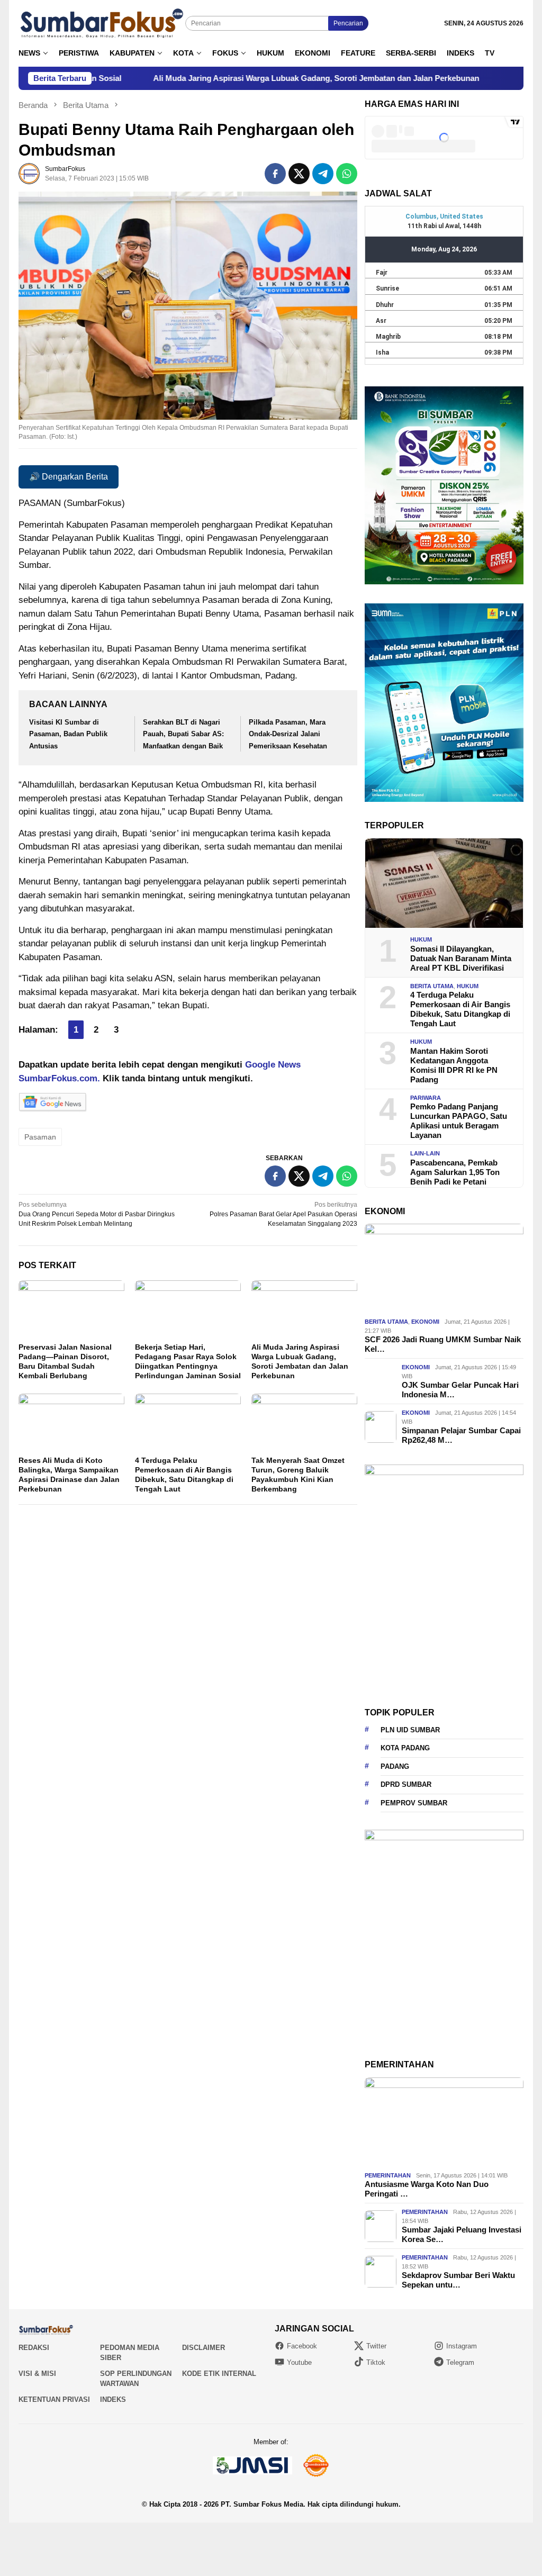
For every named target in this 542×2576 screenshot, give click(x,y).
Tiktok (376, 2362)
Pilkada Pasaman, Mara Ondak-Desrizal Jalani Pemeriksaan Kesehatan (288, 734)
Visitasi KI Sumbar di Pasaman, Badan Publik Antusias (68, 734)
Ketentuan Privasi (54, 2399)
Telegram (460, 2362)
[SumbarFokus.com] (102, 23)
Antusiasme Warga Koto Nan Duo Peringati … (427, 2189)
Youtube (299, 2362)
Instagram (462, 2346)
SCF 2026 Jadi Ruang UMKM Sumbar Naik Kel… (443, 1344)
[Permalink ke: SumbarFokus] (29, 173)
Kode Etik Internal (219, 2374)
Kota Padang (405, 1748)
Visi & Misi (37, 2374)
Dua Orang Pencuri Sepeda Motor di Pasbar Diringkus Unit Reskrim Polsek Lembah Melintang (97, 1214)
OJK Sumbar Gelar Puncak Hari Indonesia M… (460, 1390)
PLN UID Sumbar (410, 1730)
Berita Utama (432, 986)
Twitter (376, 2346)
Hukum (421, 939)
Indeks (113, 2399)
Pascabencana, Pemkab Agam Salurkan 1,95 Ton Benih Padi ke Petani (455, 1172)
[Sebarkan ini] (275, 174)
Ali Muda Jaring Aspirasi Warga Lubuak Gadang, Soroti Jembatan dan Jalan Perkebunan (228, 78)
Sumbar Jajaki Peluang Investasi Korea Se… (462, 2234)
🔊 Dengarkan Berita (69, 477)
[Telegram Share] (323, 174)
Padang (395, 1766)
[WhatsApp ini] (347, 174)
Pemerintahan (388, 2175)
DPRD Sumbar (406, 1784)
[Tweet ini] (299, 174)
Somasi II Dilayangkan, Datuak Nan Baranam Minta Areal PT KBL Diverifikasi (461, 958)
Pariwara (426, 1098)
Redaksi (34, 2348)
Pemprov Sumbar (414, 1803)
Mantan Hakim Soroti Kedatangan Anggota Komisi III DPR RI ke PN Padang (454, 1065)
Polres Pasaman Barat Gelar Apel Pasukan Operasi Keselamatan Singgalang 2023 (283, 1214)
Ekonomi (425, 1322)
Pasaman (40, 1137)
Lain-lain (425, 1153)
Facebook (302, 2346)
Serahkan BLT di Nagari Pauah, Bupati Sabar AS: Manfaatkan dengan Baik (183, 734)
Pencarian (348, 23)
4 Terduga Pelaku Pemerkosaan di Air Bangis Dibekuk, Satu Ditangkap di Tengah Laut (460, 1009)
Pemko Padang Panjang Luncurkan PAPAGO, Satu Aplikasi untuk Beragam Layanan (459, 1121)
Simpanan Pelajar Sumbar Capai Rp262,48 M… (461, 1435)
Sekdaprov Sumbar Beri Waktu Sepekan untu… (458, 2280)
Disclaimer (204, 2348)
